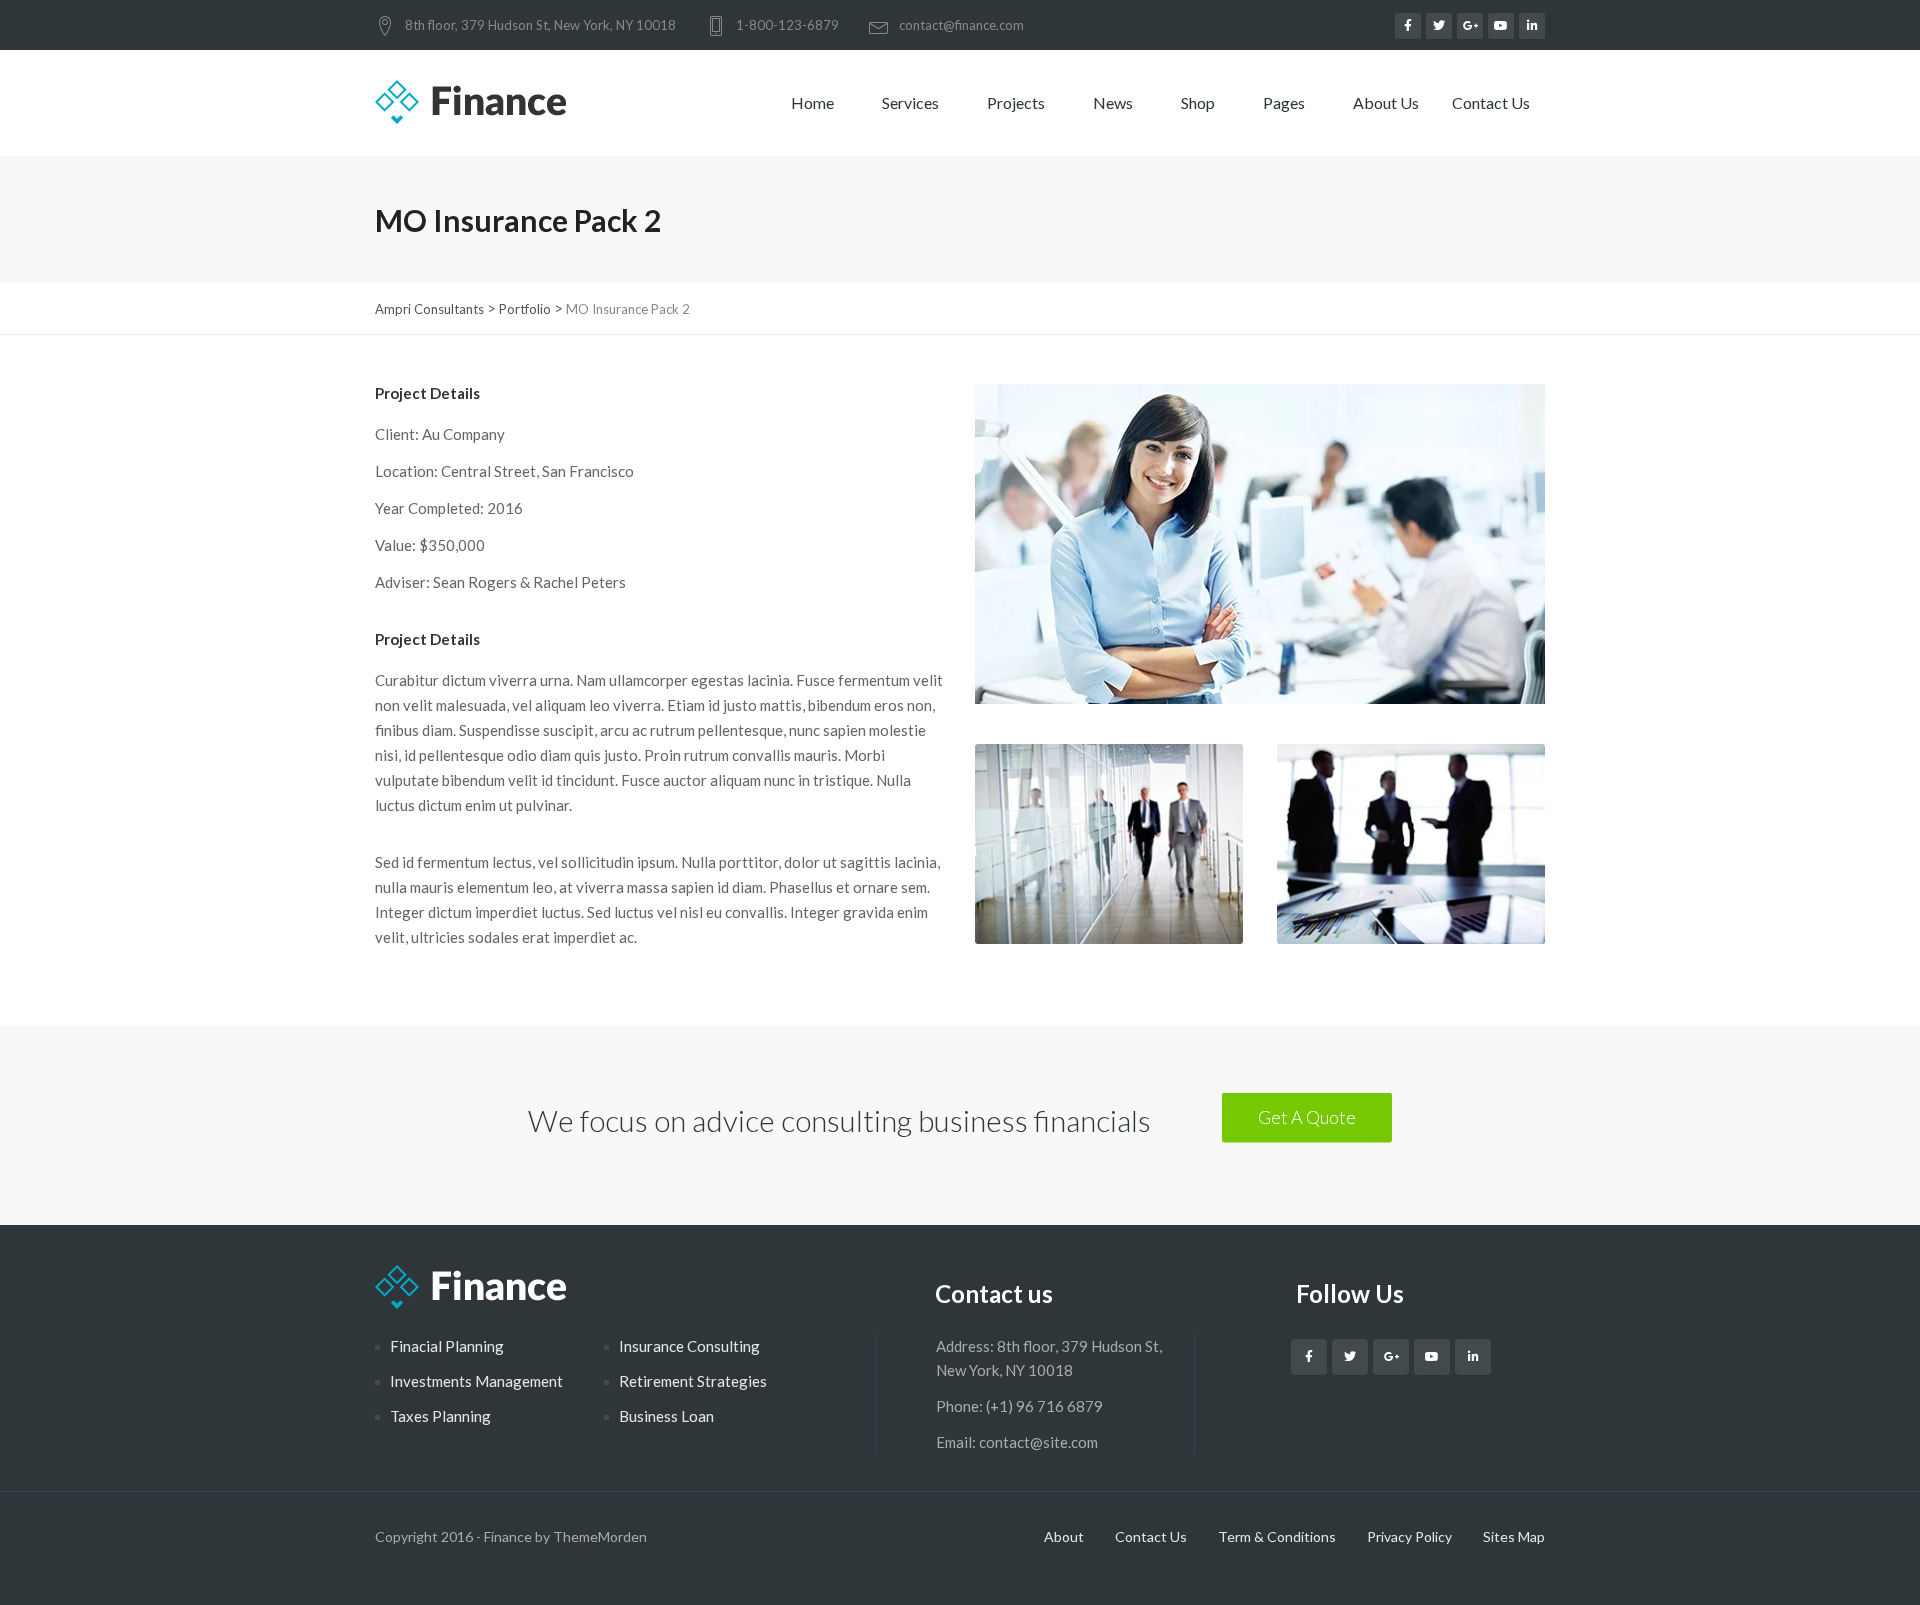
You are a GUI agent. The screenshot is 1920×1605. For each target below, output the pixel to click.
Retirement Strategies (693, 1381)
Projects (1017, 102)
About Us (1386, 102)
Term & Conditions (1277, 1536)
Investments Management (476, 1381)
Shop (1199, 102)
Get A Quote (1307, 1117)
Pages (1285, 102)
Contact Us (1492, 102)
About (1064, 1536)
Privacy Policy (1409, 1536)
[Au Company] (1260, 564)
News (1114, 102)
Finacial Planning (447, 1346)
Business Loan (666, 1416)
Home (814, 102)
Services (912, 102)
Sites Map (1514, 1536)
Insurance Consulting (689, 1346)
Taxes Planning (440, 1416)
